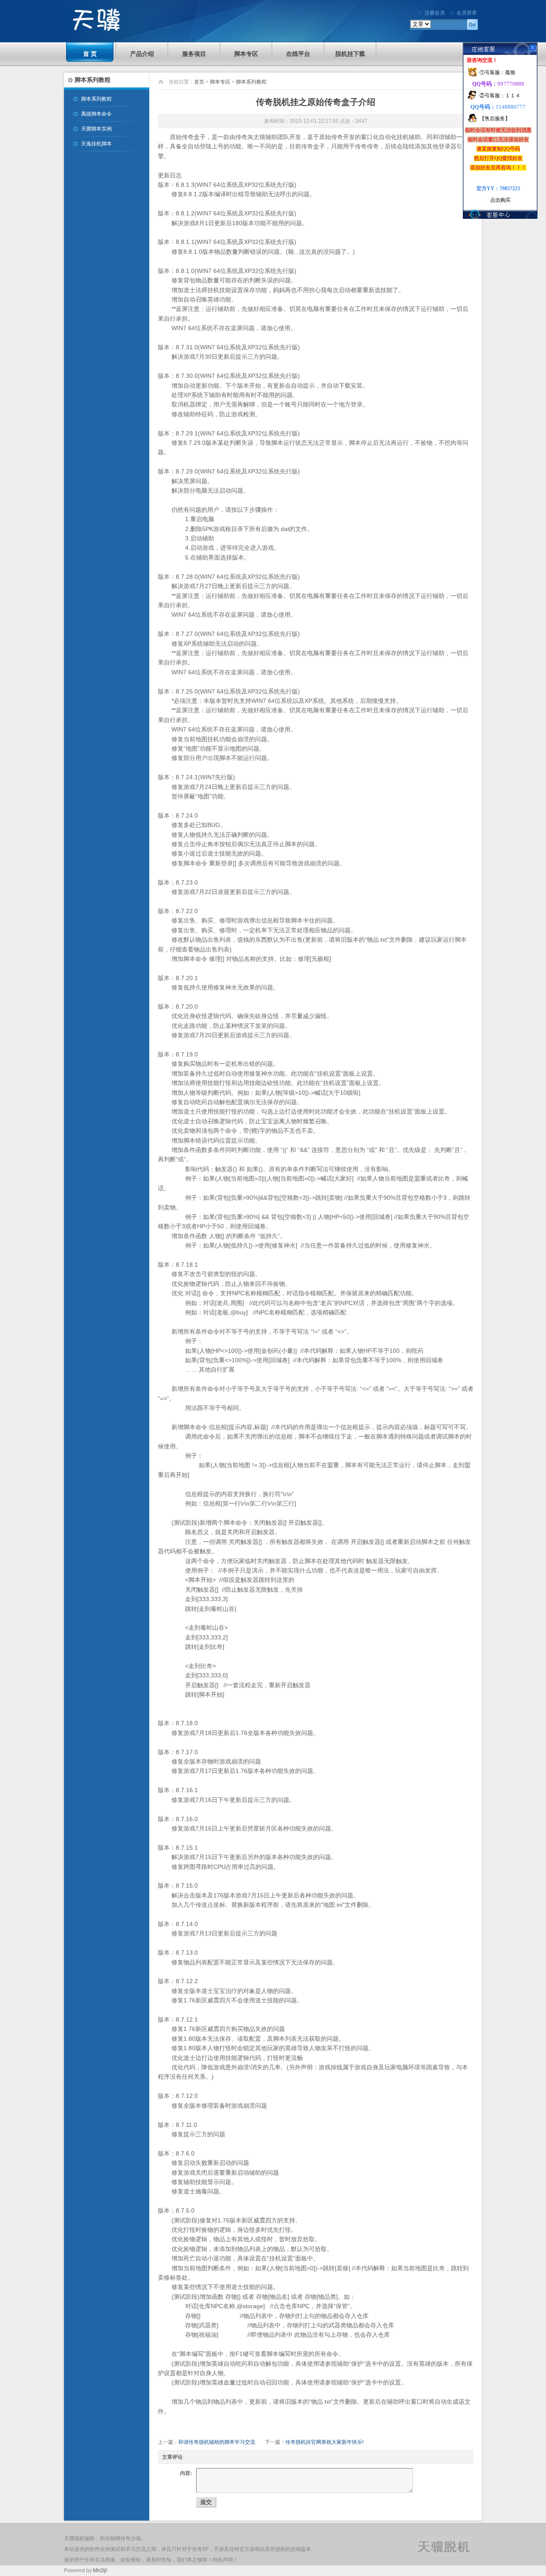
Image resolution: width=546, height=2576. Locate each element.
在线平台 (298, 54)
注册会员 (435, 13)
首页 (199, 82)
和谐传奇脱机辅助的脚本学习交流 (217, 2442)
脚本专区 (246, 54)
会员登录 (467, 13)
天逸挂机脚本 (96, 144)
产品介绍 (142, 54)
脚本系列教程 (96, 99)
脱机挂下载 (350, 54)
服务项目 (194, 54)
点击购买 (500, 200)
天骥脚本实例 (96, 129)
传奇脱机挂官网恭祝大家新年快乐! (324, 2442)
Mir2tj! (100, 2570)
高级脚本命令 (96, 114)
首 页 (90, 54)
